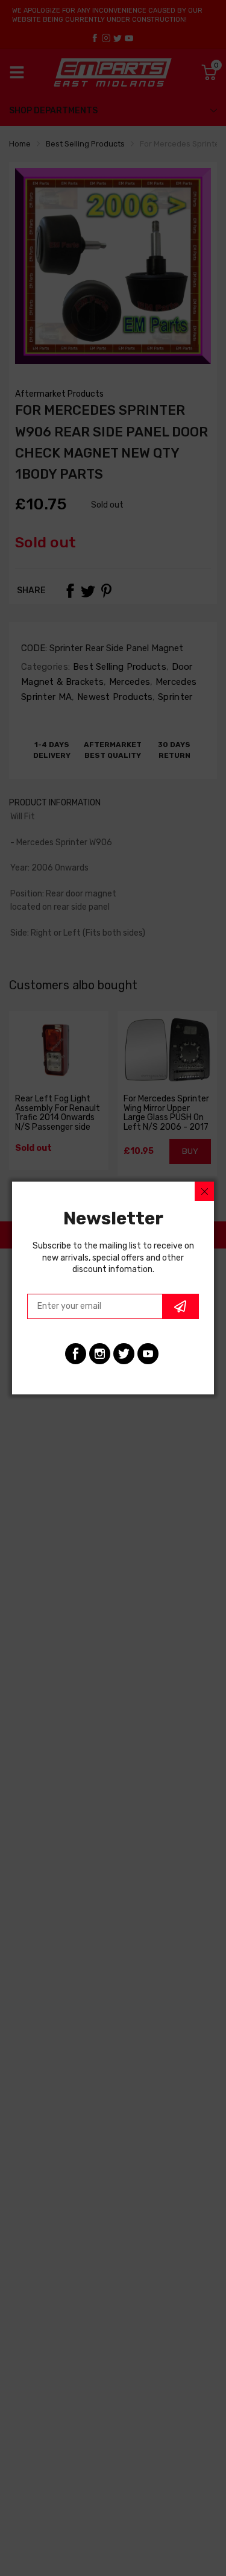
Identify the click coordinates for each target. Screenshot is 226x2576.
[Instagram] (100, 1354)
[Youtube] (148, 1354)
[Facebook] (76, 1354)
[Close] (204, 1191)
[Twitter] (124, 1354)
